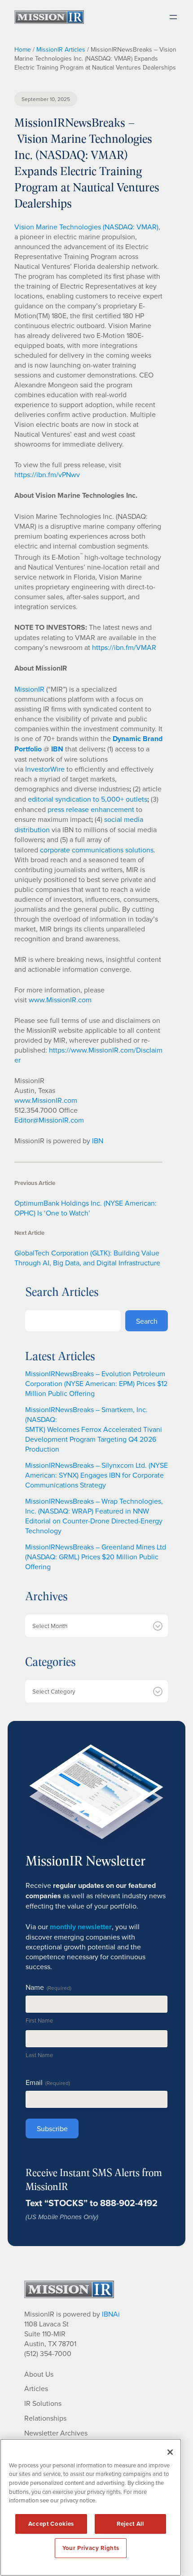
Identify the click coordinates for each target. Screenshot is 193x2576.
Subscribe (52, 2128)
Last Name (39, 2055)
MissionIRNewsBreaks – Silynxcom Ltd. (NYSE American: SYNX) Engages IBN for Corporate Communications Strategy (96, 1475)
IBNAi (111, 2314)
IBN (98, 1141)
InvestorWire (45, 769)
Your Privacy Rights (91, 2548)
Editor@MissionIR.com (49, 1120)
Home (23, 49)
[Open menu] (173, 17)
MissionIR (29, 689)
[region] (91, 2507)
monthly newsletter (81, 1927)
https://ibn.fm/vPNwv (47, 474)
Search (147, 1321)
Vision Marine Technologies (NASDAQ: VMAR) (86, 227)
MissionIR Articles (61, 49)
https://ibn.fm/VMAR (124, 647)
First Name (39, 2020)
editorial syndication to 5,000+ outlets (88, 799)
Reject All (130, 2524)
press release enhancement (91, 809)
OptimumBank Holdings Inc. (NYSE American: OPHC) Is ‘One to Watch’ (86, 1208)
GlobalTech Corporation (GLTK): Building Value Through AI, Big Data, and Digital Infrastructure (87, 1258)
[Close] (170, 2452)
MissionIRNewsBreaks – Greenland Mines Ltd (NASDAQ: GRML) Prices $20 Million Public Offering (96, 1557)
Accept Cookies (51, 2524)
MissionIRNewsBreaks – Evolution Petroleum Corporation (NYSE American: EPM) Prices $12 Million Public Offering (96, 1383)
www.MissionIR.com (60, 1000)
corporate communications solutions (97, 850)
